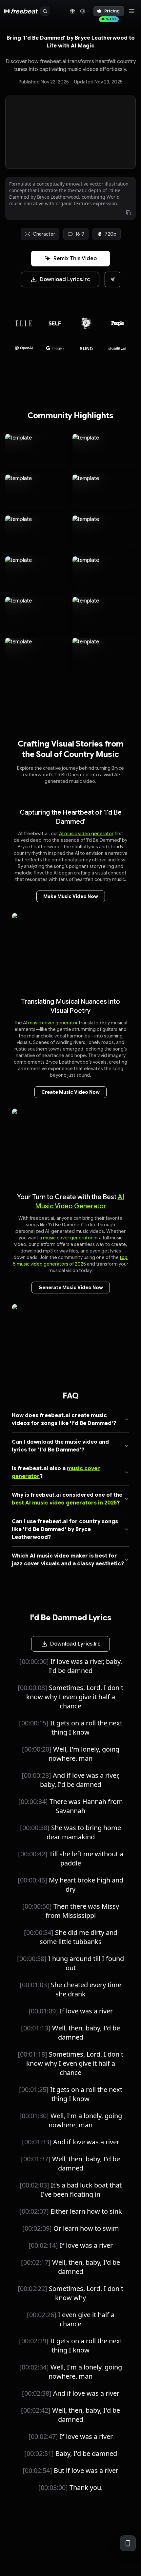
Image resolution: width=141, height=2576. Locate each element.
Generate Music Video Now (71, 1288)
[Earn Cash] (72, 11)
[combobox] (84, 11)
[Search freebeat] (45, 11)
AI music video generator (86, 834)
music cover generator (53, 1023)
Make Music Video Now (71, 896)
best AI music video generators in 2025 (64, 1503)
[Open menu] (132, 11)
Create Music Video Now (70, 1092)
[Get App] (128, 2543)
